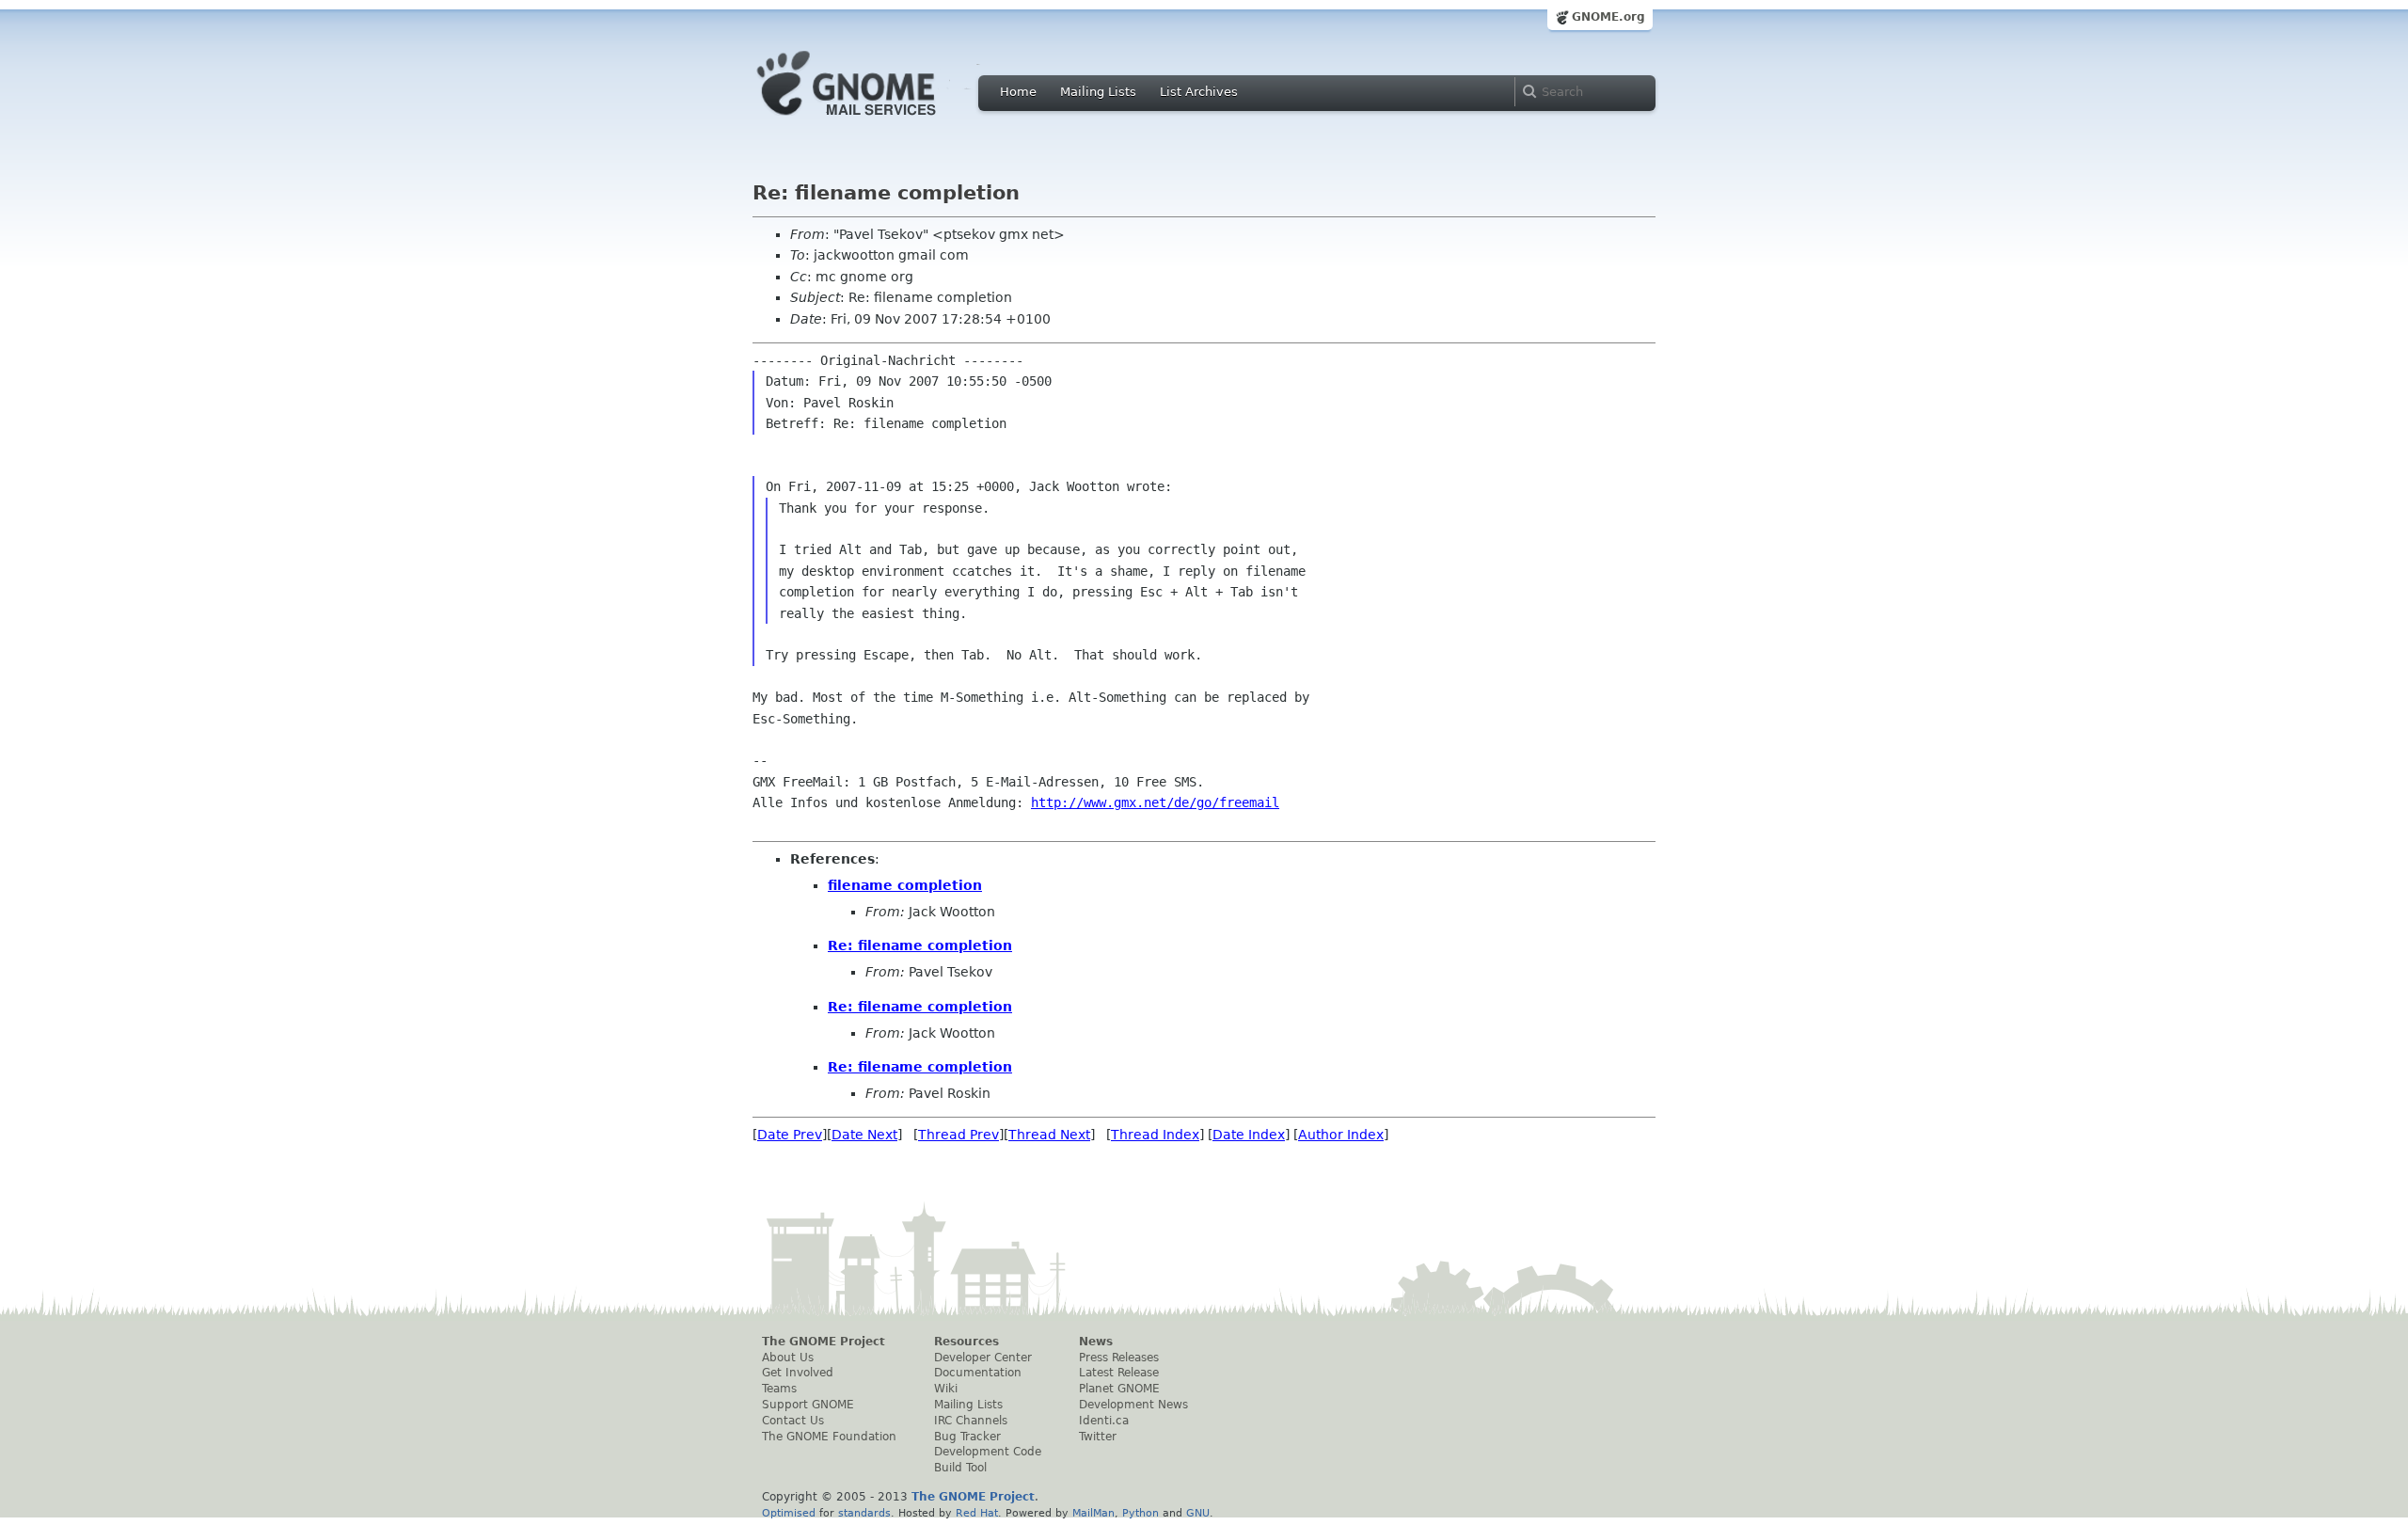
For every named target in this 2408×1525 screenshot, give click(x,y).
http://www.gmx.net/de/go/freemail (1155, 802)
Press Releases (1119, 1358)
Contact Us (793, 1421)
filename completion (905, 885)
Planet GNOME (1119, 1389)
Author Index (1341, 1135)
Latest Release (1119, 1373)
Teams (779, 1389)
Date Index (1249, 1135)
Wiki (946, 1389)
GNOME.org (1608, 17)
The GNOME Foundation (829, 1437)
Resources (966, 1342)
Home (1018, 92)
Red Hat (977, 1513)
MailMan (1093, 1513)
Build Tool (960, 1468)
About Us (788, 1358)
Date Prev (790, 1135)
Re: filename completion (920, 945)
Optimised (789, 1513)
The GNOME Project (824, 1342)
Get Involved (798, 1373)
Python (1141, 1513)
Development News (1133, 1405)
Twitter (1098, 1437)
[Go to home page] (875, 120)
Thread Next (1049, 1135)
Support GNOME (808, 1405)
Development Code (988, 1452)
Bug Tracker (967, 1437)
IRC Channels (971, 1421)
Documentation (978, 1373)
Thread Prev (958, 1135)
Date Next (864, 1135)
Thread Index (1155, 1135)
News (1096, 1342)
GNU (1198, 1513)
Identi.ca (1104, 1421)
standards (864, 1513)
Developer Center (983, 1358)
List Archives (1199, 92)
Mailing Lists (1098, 92)
